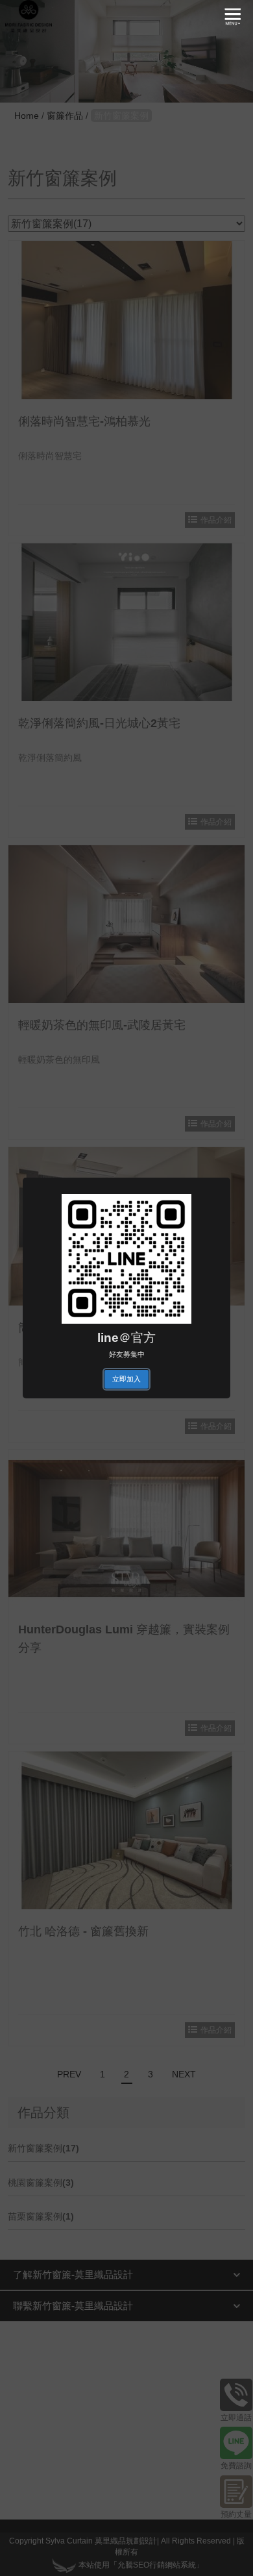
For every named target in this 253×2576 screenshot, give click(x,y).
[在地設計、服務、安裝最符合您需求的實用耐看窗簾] (29, 16)
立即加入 (126, 1379)
